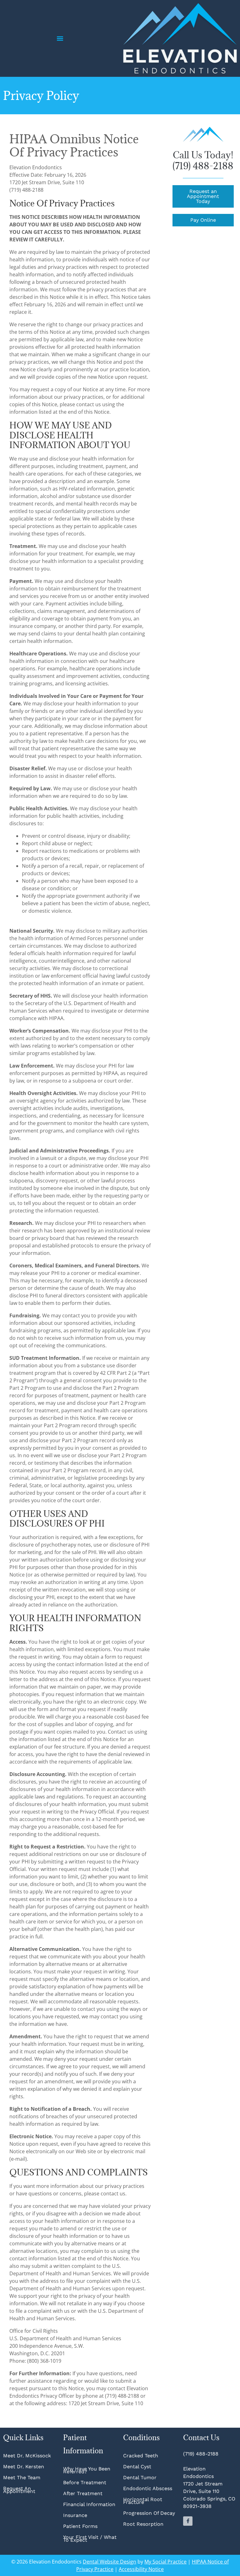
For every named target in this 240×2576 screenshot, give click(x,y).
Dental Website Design (110, 2562)
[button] (60, 39)
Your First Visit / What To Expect (90, 2539)
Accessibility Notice (141, 2569)
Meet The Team (22, 2477)
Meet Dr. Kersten (24, 2467)
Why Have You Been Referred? (87, 2470)
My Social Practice (165, 2562)
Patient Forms (80, 2526)
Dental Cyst (137, 2467)
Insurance (75, 2515)
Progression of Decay (149, 2513)
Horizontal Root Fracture (143, 2501)
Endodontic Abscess (148, 2488)
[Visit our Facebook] (188, 2521)
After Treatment (83, 2493)
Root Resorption (144, 2524)
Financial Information (89, 2504)
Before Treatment (85, 2482)
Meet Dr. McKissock (27, 2456)
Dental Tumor (140, 2477)
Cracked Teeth (141, 2456)
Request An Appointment (19, 2490)
